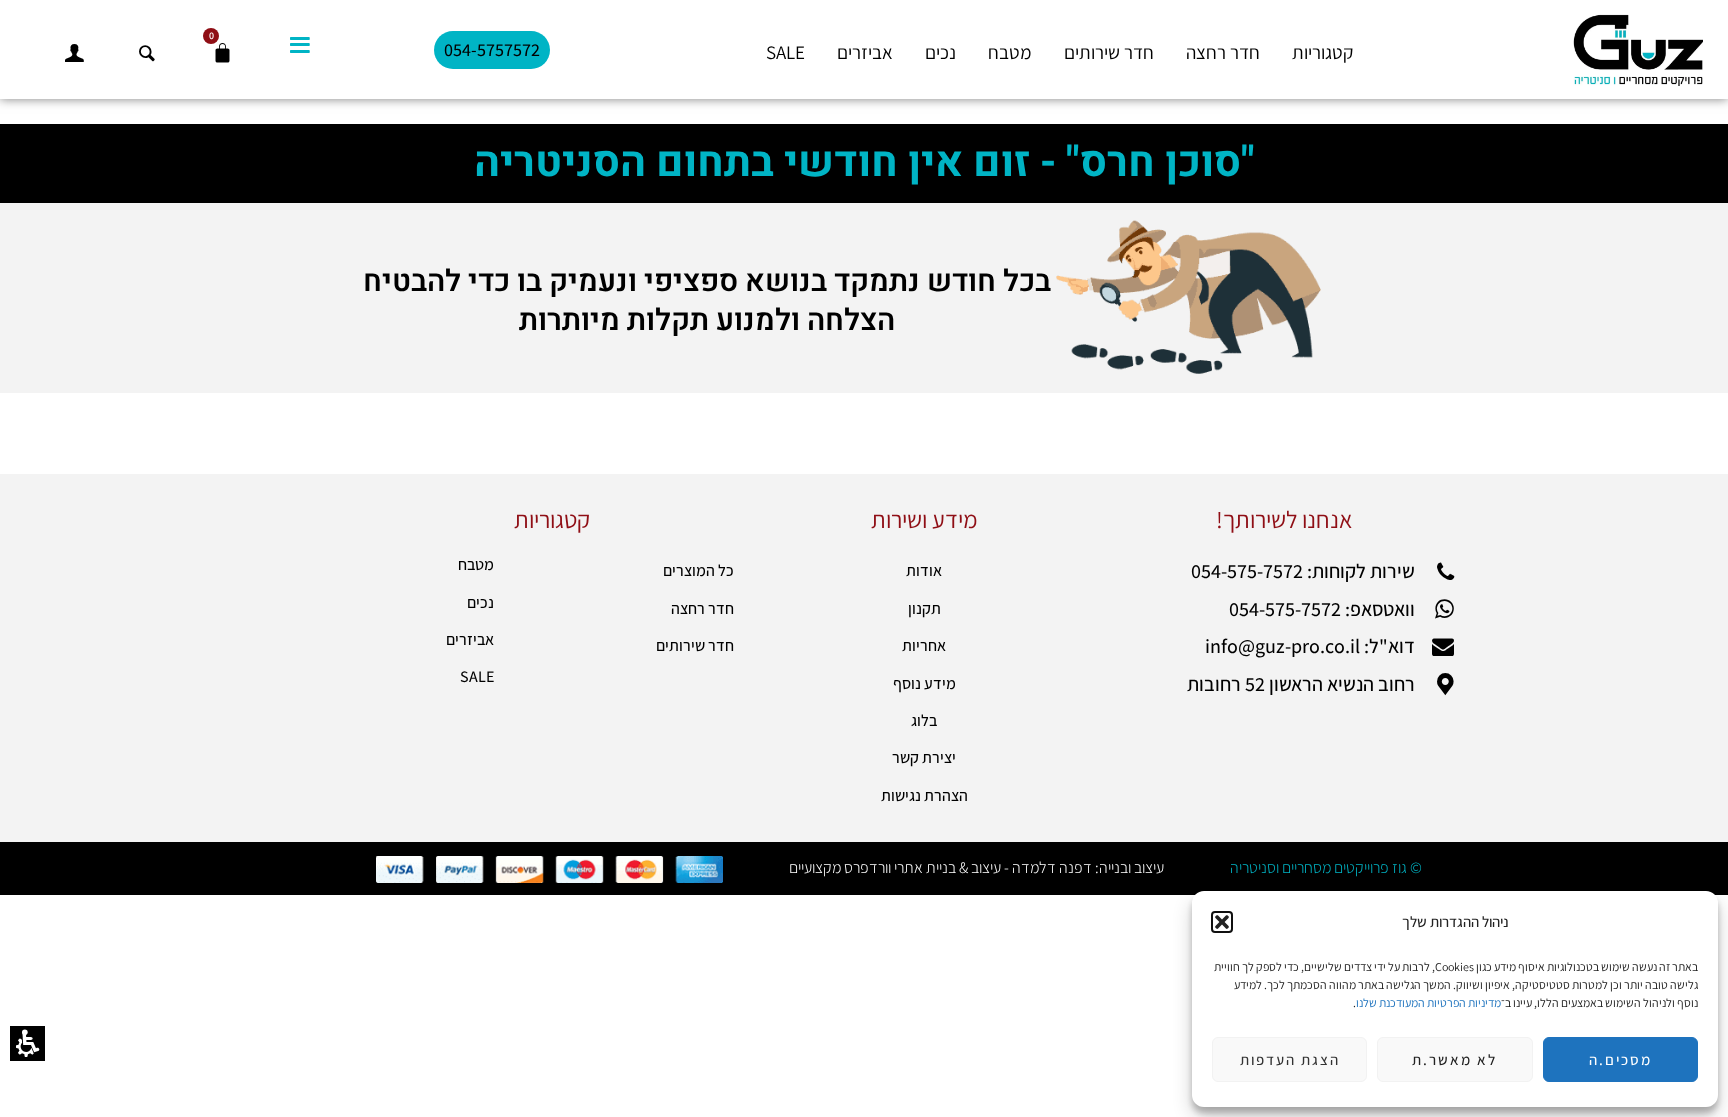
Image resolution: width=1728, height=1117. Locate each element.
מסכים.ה (1620, 1059)
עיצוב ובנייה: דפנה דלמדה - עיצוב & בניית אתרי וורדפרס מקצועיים (976, 867)
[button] (1222, 922)
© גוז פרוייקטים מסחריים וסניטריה (1326, 867)
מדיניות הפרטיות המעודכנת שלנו (1428, 1002)
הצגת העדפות (1290, 1059)
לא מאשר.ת (1454, 1059)
